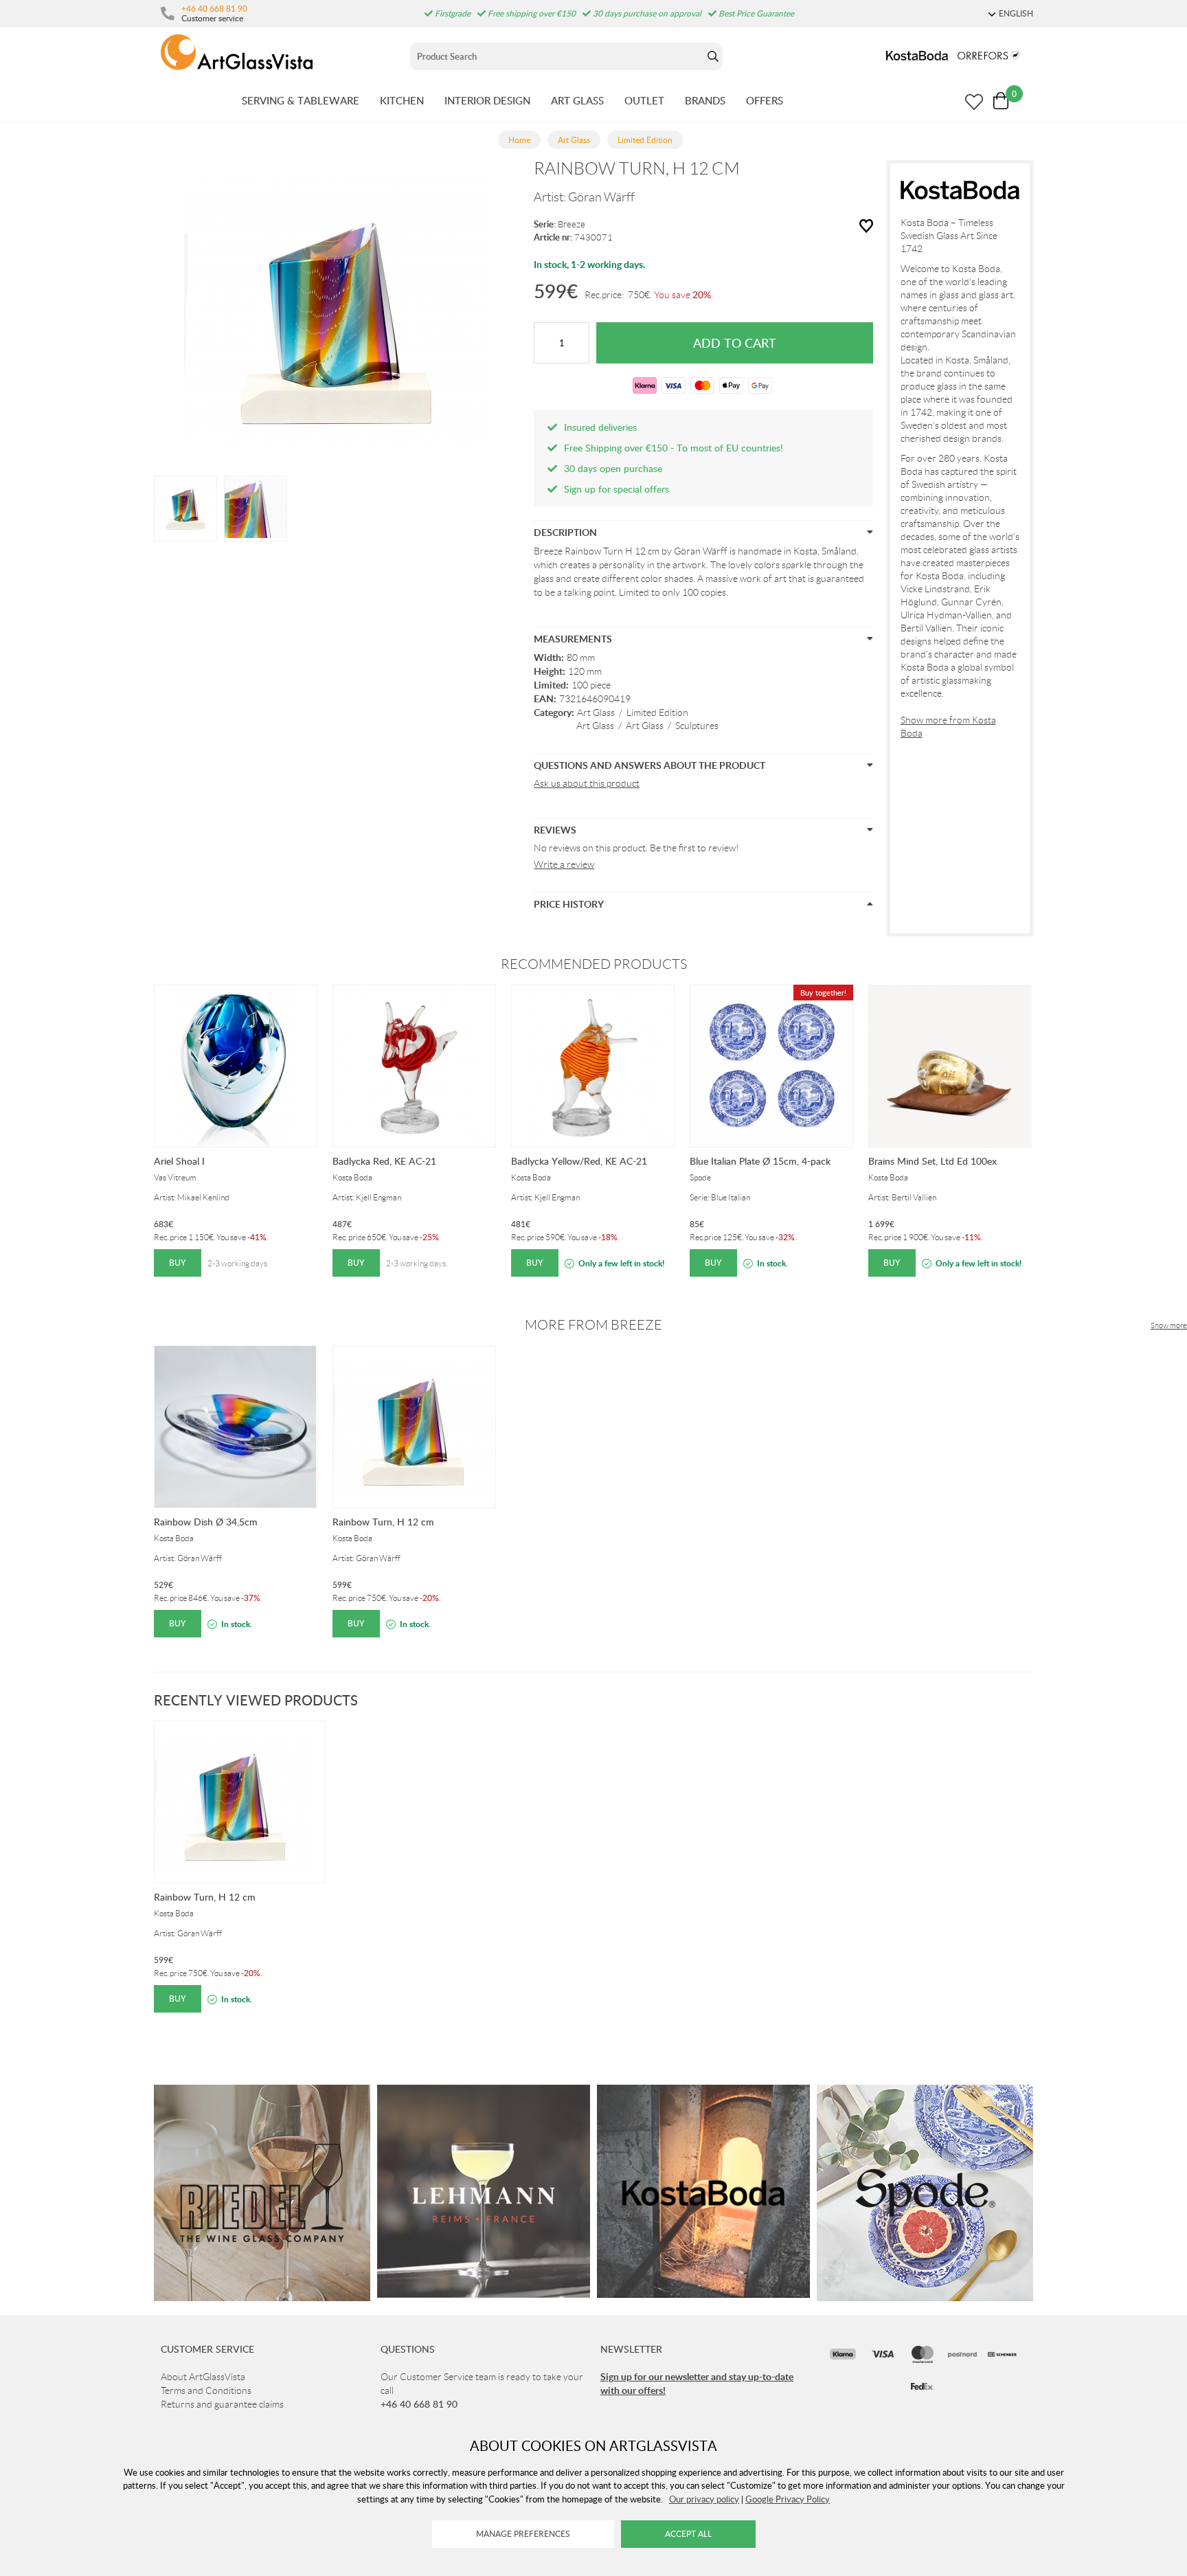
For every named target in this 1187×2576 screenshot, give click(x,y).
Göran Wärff (601, 197)
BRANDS (705, 100)
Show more (1169, 1325)
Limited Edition (657, 713)
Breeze (572, 224)
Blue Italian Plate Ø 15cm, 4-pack (760, 1161)
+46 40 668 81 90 (214, 8)
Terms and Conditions (206, 2390)
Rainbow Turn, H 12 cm (383, 1522)
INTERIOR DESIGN (487, 100)
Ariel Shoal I (179, 1161)
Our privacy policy (704, 2499)
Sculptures (697, 726)
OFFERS (765, 100)
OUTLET (644, 100)
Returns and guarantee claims (222, 2404)
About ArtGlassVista (203, 2377)
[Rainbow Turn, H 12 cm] (185, 507)
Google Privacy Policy (788, 2499)
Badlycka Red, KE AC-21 (384, 1161)
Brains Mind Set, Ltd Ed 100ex (932, 1161)
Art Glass (596, 713)
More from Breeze (593, 1325)
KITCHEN (402, 100)
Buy (178, 1263)
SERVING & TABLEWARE (301, 100)
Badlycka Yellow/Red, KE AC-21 (579, 1161)
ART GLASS (577, 100)
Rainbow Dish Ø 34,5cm (206, 1522)
